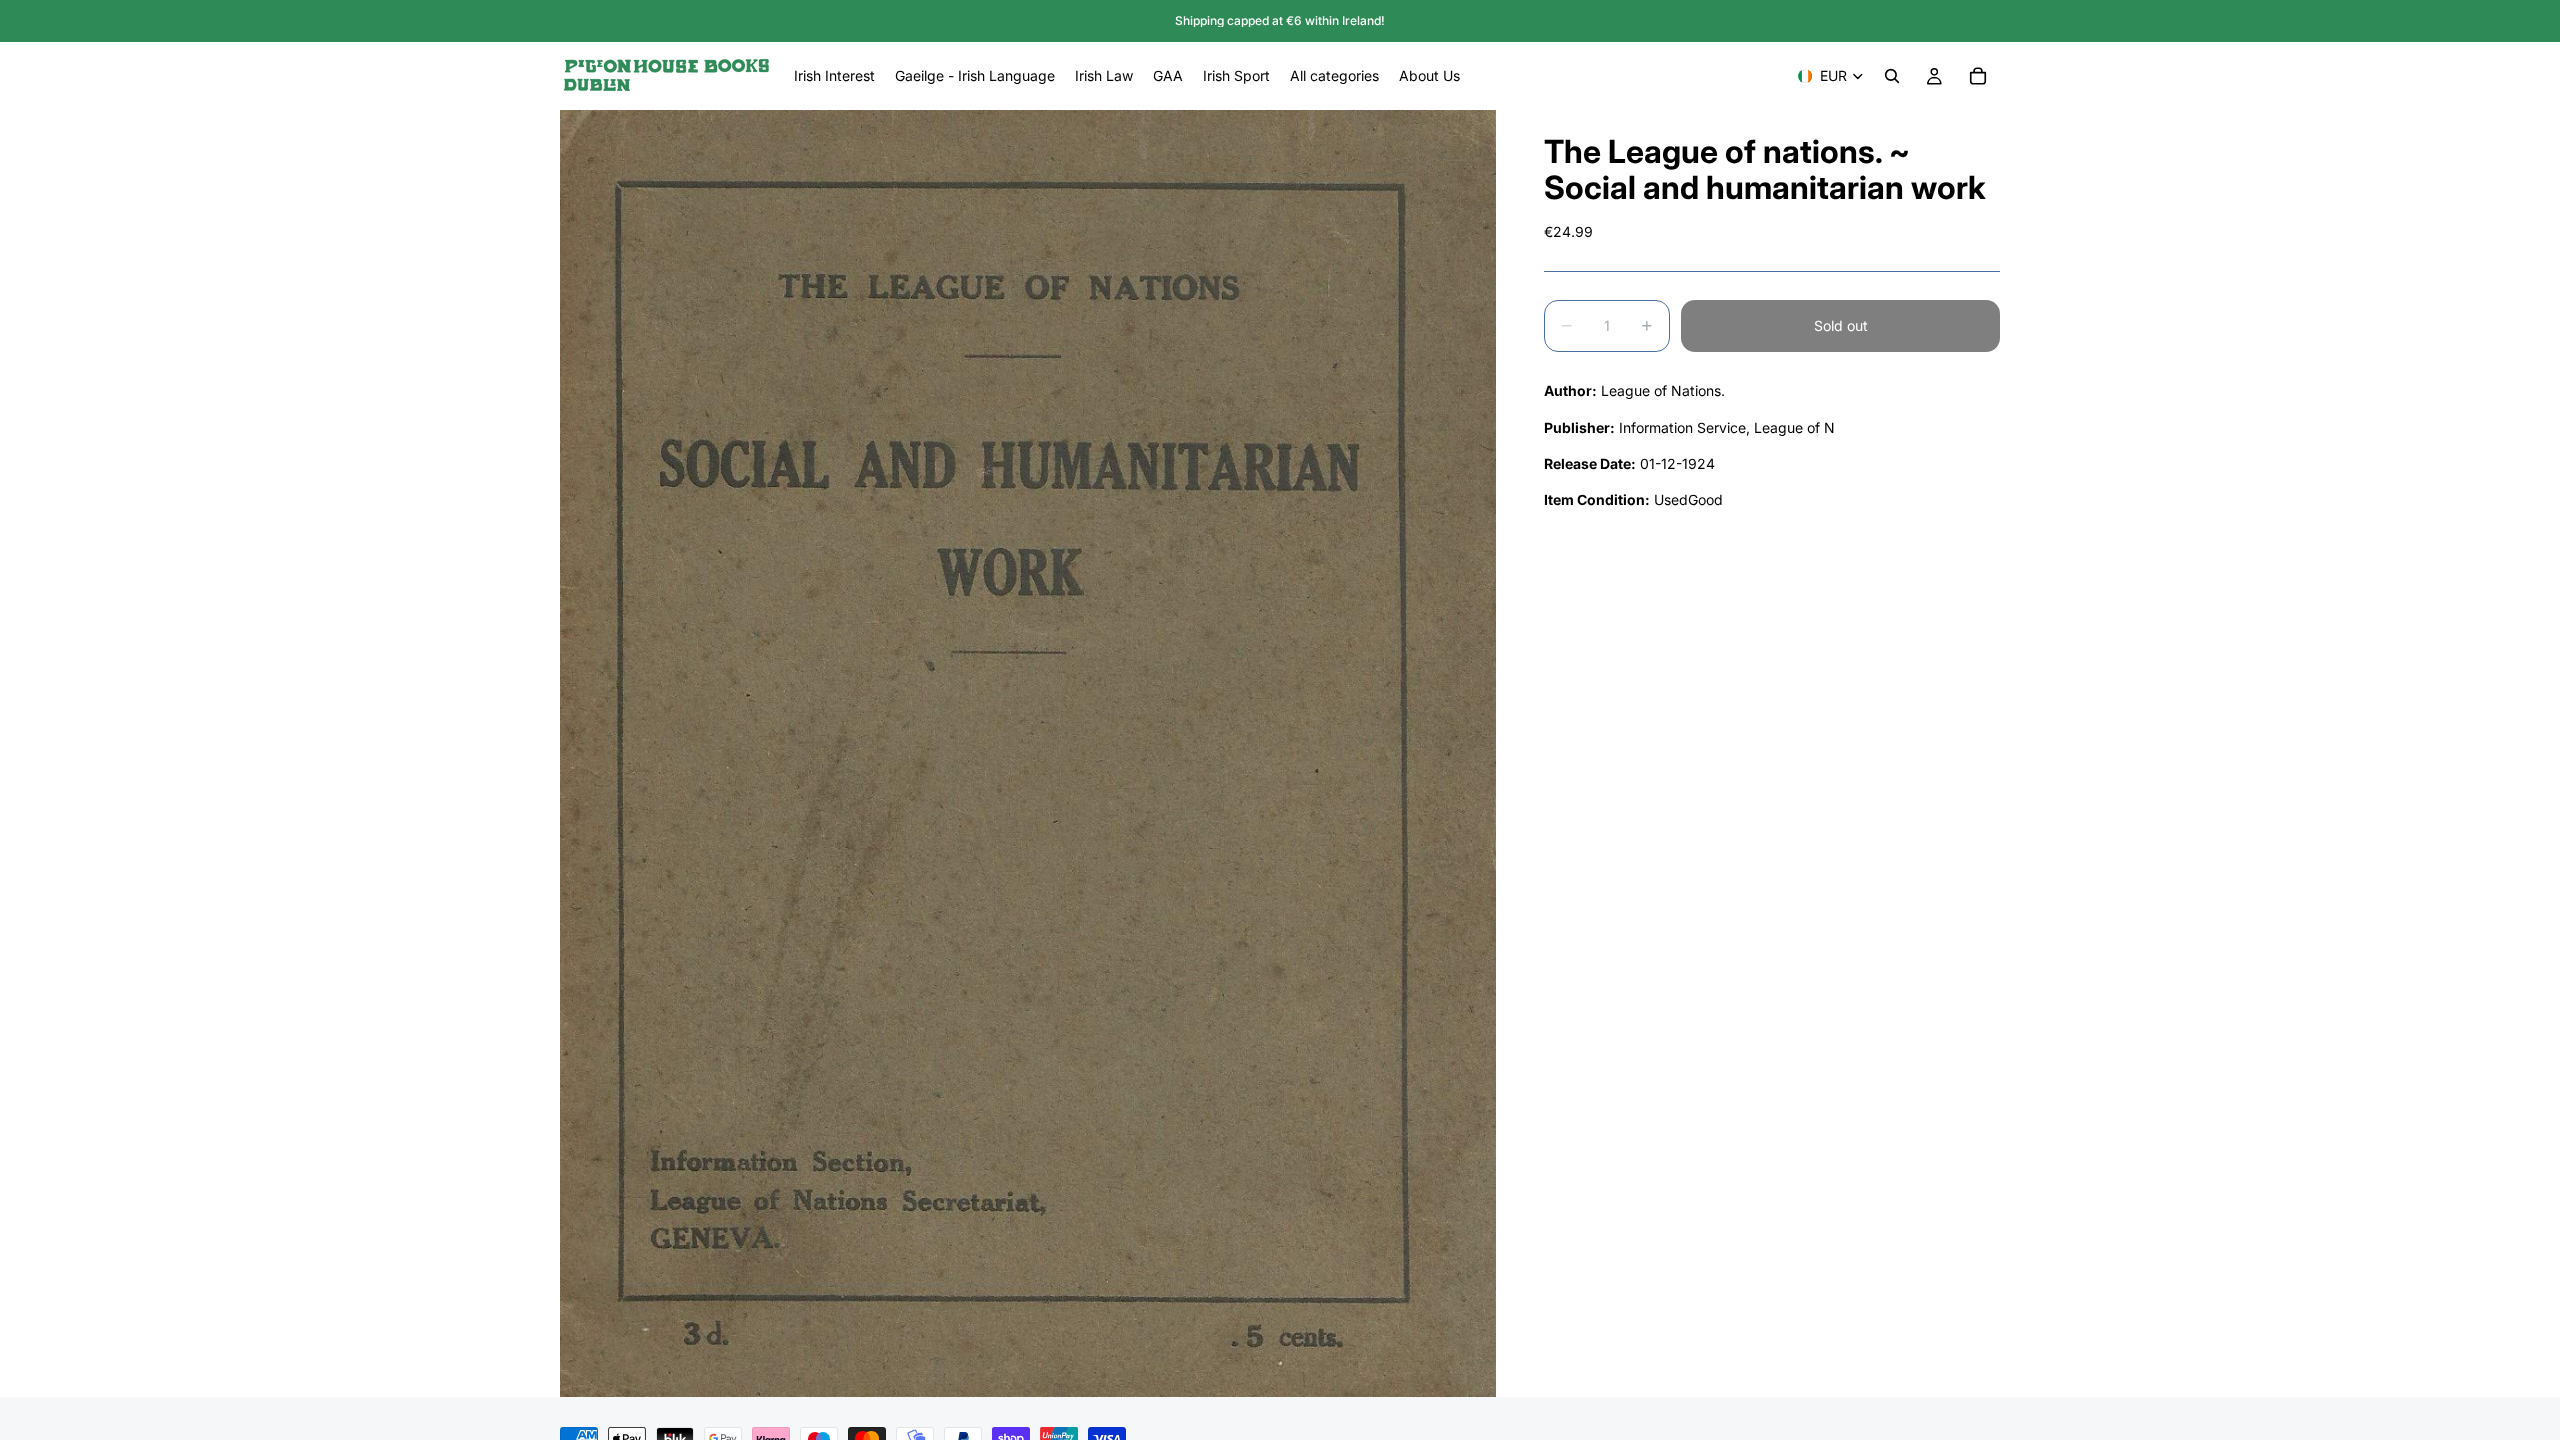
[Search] (1892, 76)
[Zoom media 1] (1028, 753)
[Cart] (1978, 76)
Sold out (1841, 325)
